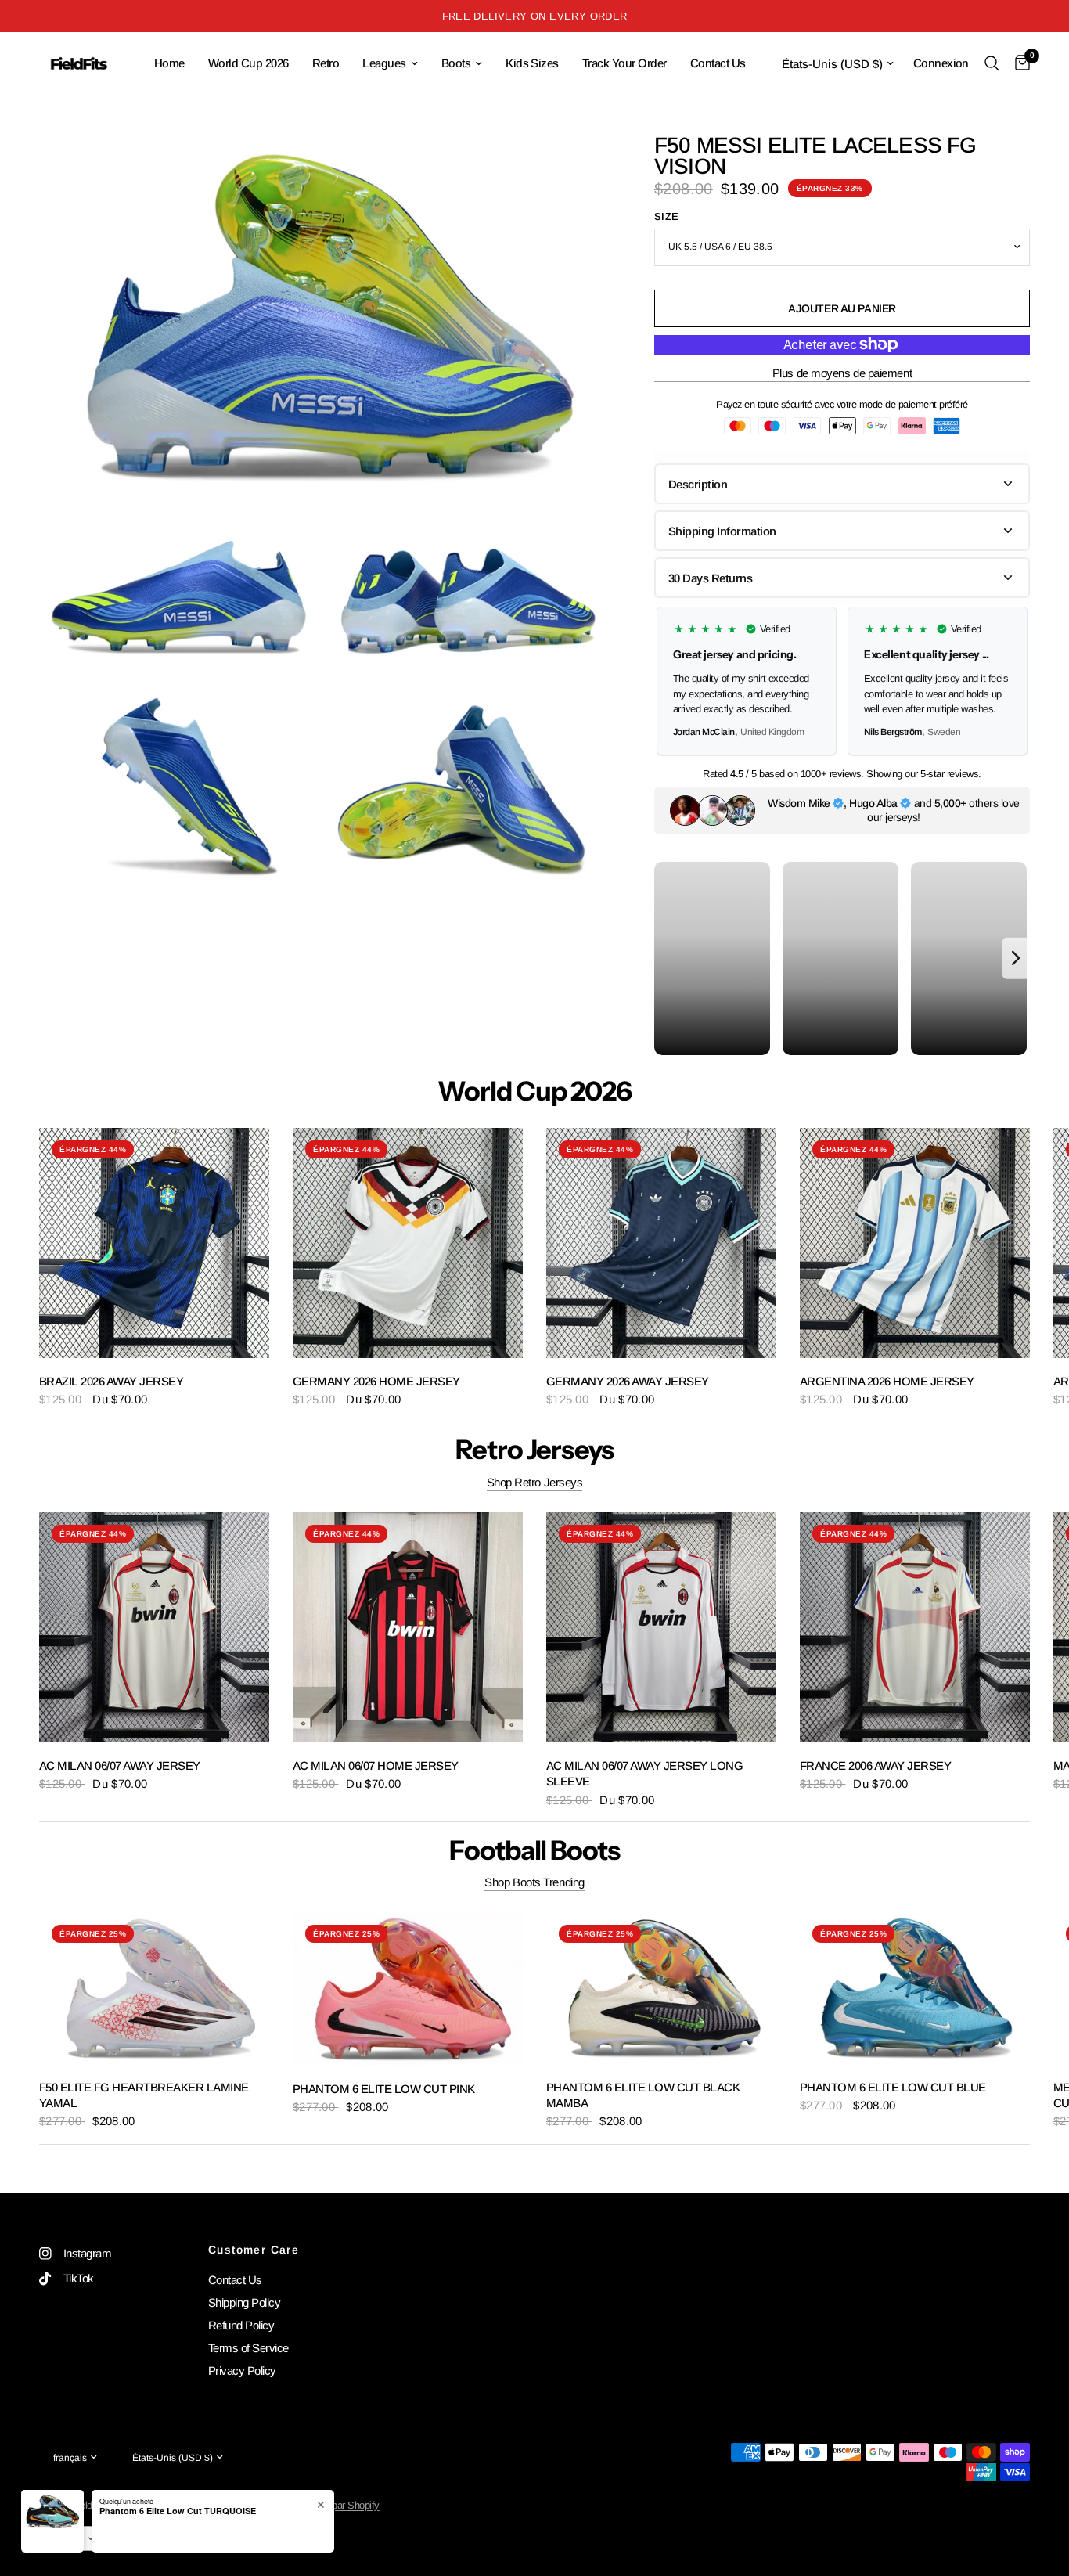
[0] (1019, 63)
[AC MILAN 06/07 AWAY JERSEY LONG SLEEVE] (661, 1627)
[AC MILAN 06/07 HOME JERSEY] (408, 1627)
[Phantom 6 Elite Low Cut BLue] (915, 1988)
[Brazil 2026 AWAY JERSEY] (154, 1243)
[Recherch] (992, 63)
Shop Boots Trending (534, 1882)
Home (169, 63)
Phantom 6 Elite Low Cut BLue (893, 2087)
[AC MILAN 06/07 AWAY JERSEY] (154, 1627)
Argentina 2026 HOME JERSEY (887, 1381)
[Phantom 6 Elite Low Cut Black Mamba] (661, 1988)
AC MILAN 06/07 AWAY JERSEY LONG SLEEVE (644, 1773)
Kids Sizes (532, 63)
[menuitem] (169, 63)
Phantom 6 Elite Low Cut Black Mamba (643, 2095)
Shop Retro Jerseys (535, 1482)
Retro (326, 63)
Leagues (384, 63)
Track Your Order (624, 63)
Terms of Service (248, 2348)
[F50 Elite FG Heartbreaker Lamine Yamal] (154, 1988)
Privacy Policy (242, 2371)
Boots (456, 63)
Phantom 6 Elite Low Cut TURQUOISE (178, 2511)
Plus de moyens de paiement (842, 373)
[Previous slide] (673, 681)
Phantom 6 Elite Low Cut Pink (384, 2089)
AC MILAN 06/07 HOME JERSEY (376, 1765)
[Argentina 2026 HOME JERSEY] (915, 1243)
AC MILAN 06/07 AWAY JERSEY (120, 1765)
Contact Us (718, 63)
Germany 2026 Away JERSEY (628, 1381)
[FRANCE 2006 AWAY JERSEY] (915, 1627)
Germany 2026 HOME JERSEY (376, 1381)
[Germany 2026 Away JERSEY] (661, 1243)
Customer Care (254, 2250)
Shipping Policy (244, 2302)
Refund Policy (241, 2325)
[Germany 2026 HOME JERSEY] (408, 1243)
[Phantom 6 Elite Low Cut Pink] (408, 1989)
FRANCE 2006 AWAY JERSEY (875, 1765)
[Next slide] (1011, 681)
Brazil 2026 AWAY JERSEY (111, 1381)
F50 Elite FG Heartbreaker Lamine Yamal (144, 2095)
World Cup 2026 (248, 63)
